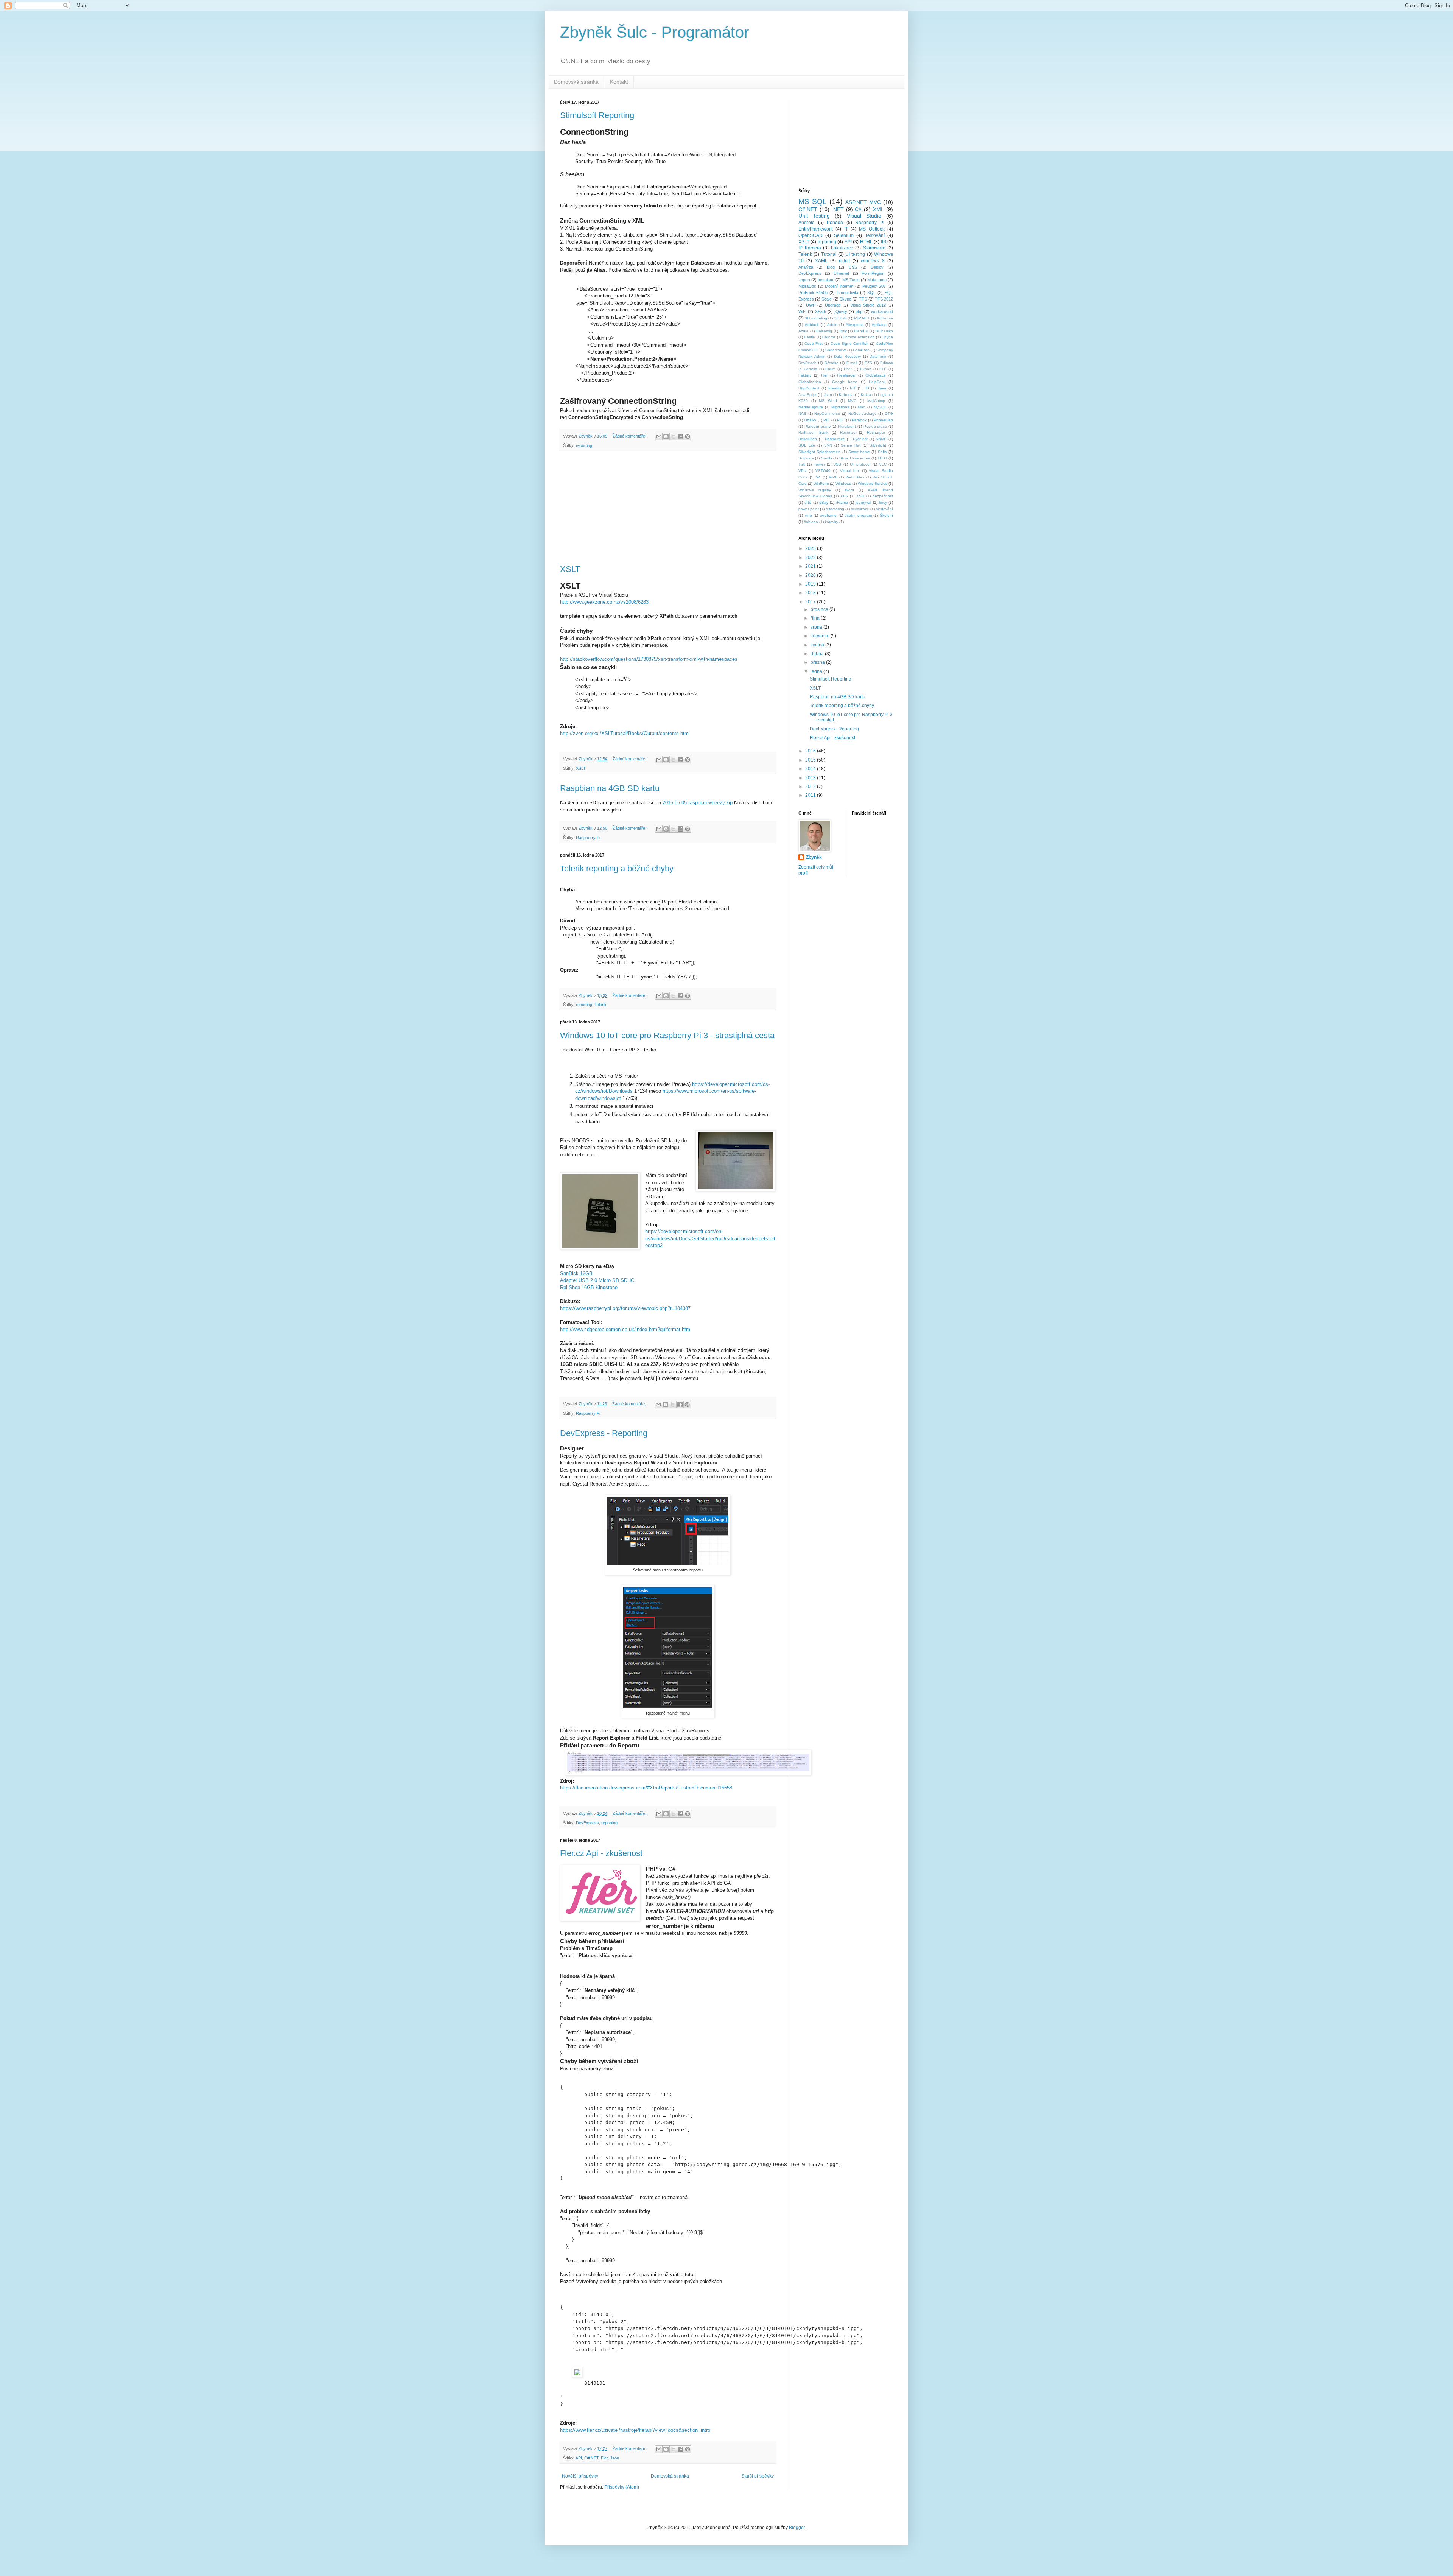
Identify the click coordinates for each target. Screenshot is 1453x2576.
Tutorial (829, 254)
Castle (810, 337)
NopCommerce (827, 413)
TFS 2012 (884, 299)
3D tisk (840, 318)
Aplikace (879, 325)
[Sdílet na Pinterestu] (688, 436)
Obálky (810, 420)
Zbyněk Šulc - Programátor (655, 32)
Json (614, 2458)
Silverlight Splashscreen (819, 452)
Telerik (600, 1005)
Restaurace (835, 439)
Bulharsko (884, 331)
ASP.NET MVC (863, 202)
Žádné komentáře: (630, 436)
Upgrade (833, 305)
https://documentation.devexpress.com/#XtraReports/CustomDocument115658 (646, 1788)
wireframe (828, 515)
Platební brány (818, 426)
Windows (843, 484)
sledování (884, 509)
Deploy (877, 267)
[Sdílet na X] (673, 436)
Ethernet (841, 273)
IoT (853, 388)
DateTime (878, 356)
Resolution (808, 439)
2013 (811, 778)
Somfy (827, 458)
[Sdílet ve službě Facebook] (680, 436)
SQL (871, 293)
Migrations (840, 407)
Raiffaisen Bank (813, 432)
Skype (846, 299)
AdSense (885, 318)
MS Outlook (872, 229)
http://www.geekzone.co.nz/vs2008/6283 (604, 602)
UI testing (855, 254)
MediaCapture (811, 407)
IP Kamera (810, 248)
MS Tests (851, 280)
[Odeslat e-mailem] (659, 436)
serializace (860, 509)
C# (858, 209)
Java (882, 388)
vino (808, 515)
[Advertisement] (668, 508)
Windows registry (815, 490)
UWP (811, 305)
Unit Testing (814, 216)
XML (878, 209)
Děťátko (832, 363)
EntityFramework (816, 229)
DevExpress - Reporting (604, 1433)
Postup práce (875, 426)
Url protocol (860, 464)
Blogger (797, 2528)
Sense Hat (851, 445)
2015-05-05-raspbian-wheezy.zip (698, 803)
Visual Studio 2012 (868, 305)
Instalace (826, 280)
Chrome (829, 337)
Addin (832, 325)
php (859, 311)
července (821, 636)
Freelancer (846, 375)
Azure (804, 331)
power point (809, 509)
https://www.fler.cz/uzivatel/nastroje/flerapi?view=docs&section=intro (635, 2430)
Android (807, 223)
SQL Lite (807, 445)
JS (867, 388)
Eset (848, 369)
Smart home (859, 452)
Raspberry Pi (588, 838)
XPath (821, 311)
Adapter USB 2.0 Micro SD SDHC (597, 1280)
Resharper (876, 432)
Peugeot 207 (874, 286)
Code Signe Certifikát (849, 343)
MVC (852, 401)
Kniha (866, 395)
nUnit (844, 261)
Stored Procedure (855, 458)
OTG (889, 413)
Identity (835, 388)
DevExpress (587, 1823)
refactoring (835, 509)
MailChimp (876, 401)
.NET (838, 209)
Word (849, 490)
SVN (828, 445)
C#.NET (591, 2458)
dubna (818, 654)
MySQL (880, 407)
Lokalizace (842, 248)
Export (866, 369)
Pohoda (835, 223)
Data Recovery (847, 356)
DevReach (807, 363)
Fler (604, 2458)
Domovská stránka (576, 82)
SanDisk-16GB (576, 1273)
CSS (853, 267)
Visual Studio (864, 216)
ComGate (861, 350)
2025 (811, 548)
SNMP (881, 439)
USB (837, 464)
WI (818, 477)
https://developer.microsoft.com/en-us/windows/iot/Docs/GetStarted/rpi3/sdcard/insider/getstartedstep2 (710, 1238)
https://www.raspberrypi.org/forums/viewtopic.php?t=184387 (625, 1308)
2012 (811, 787)
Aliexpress (855, 325)
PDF (841, 420)
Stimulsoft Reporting (597, 115)
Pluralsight (847, 426)
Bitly (843, 331)
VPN (802, 471)
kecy (883, 502)
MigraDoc (807, 286)
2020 (811, 575)
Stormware (874, 248)
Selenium (844, 235)
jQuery (841, 311)
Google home (845, 382)
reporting (584, 445)
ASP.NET (861, 318)
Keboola (846, 395)
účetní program (858, 515)
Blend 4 (861, 331)
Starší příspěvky (758, 2476)
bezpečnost (883, 496)
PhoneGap (883, 420)
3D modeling (816, 318)
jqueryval (863, 502)
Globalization (810, 382)
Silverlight (878, 445)
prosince (820, 609)
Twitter (819, 464)
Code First (814, 343)
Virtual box (850, 471)
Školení (886, 515)
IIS (884, 242)
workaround (882, 311)
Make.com (877, 280)
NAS (802, 413)
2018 (811, 593)
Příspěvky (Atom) (622, 2487)
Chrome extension (859, 337)
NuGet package (863, 413)
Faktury (805, 375)
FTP (883, 369)
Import (804, 280)
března (818, 662)
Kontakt (619, 82)
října (816, 618)
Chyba (887, 337)
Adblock (812, 325)
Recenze (848, 432)
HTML (866, 242)
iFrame (842, 502)
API (579, 2458)
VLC (883, 464)
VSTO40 (823, 471)
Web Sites (855, 477)
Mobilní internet (839, 286)
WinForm (821, 484)
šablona (811, 522)
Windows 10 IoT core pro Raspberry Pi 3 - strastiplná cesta (667, 1035)
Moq (862, 407)
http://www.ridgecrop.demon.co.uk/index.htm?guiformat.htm (625, 1329)
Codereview (835, 350)
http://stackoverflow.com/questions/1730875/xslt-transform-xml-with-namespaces (649, 659)
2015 (811, 760)
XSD (860, 496)
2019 (811, 584)
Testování (875, 235)
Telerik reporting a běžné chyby (617, 868)
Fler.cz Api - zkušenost (601, 1853)
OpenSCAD (811, 235)
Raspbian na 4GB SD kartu (610, 788)
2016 (811, 751)
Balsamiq (824, 331)
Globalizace (876, 375)
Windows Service (873, 484)
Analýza (806, 267)
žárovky (832, 522)
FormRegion (873, 273)
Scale (827, 299)
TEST (882, 458)
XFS (844, 496)
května (818, 645)
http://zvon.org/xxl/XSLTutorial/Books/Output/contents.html (625, 733)
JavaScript (807, 395)
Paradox (859, 420)
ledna (817, 671)
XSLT (570, 569)
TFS (863, 299)
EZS (868, 363)
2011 (811, 795)
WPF (833, 477)
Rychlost (860, 439)
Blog (831, 267)
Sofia (882, 452)
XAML (821, 261)
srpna (817, 627)
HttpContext (809, 388)
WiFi (802, 311)
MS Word (828, 401)
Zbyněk (814, 857)
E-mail (852, 363)
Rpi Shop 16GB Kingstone (589, 1287)
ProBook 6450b (813, 293)
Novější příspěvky (580, 2476)
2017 (811, 602)
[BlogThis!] (666, 436)
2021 (811, 566)
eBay (824, 502)
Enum (830, 369)
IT (846, 229)
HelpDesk (877, 382)
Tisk (802, 464)
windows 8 (873, 261)
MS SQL (813, 202)
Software (806, 458)
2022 (811, 558)
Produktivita (847, 293)
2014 (811, 769)
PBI (827, 420)
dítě (808, 502)
